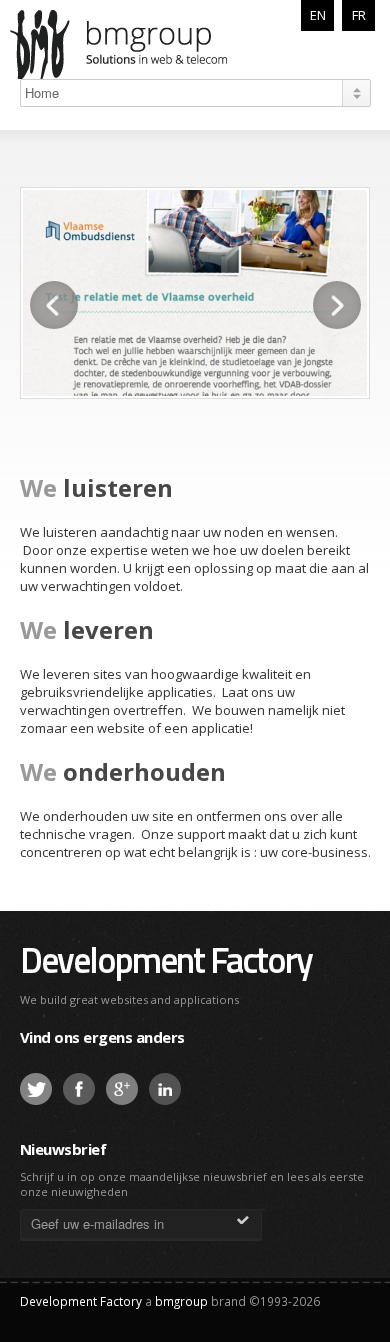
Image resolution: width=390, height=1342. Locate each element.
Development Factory (166, 959)
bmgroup (144, 44)
